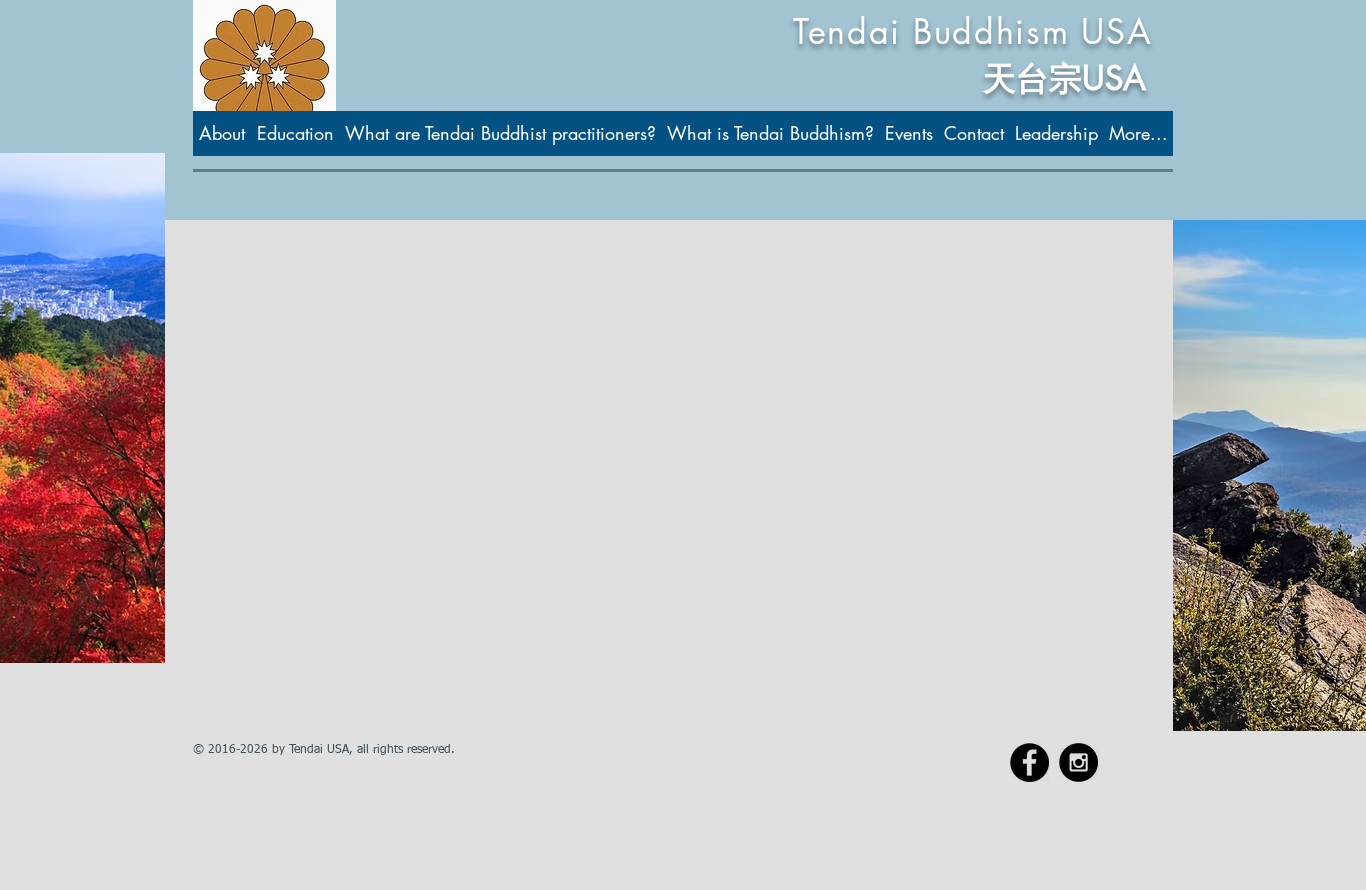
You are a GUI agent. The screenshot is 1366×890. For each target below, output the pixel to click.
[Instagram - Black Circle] (1078, 762)
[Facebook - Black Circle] (1029, 762)
